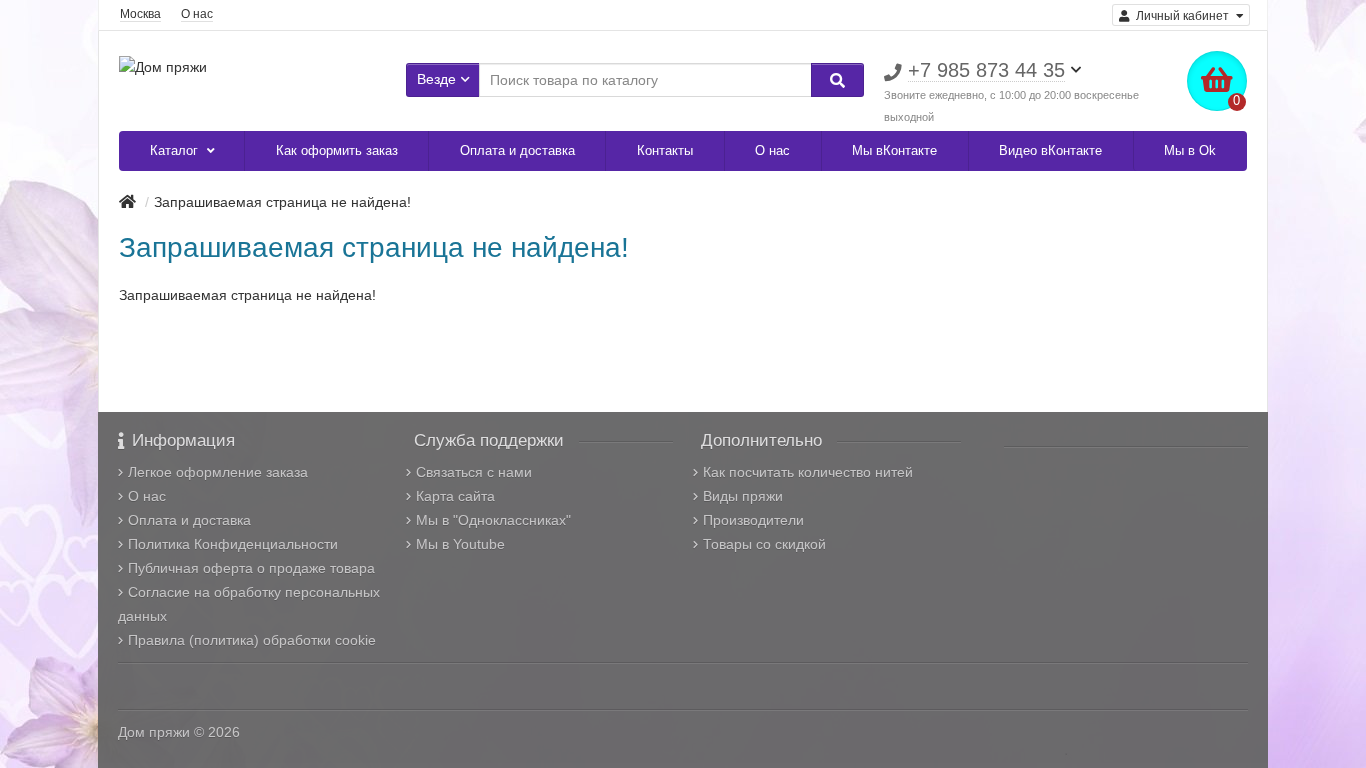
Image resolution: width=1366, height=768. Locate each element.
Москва (140, 14)
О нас (197, 14)
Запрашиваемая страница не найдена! (282, 202)
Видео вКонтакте (1050, 150)
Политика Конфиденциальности (233, 544)
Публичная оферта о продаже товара (251, 568)
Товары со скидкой (764, 544)
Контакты (665, 150)
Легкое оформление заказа (218, 472)
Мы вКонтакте (894, 150)
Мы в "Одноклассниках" (493, 520)
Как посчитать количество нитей (808, 472)
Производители (753, 520)
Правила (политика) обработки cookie (252, 640)
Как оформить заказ (337, 150)
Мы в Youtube (460, 544)
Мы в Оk (1190, 150)
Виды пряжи (743, 496)
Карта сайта (455, 496)
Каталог (176, 150)
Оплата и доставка (517, 150)
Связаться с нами (474, 472)
